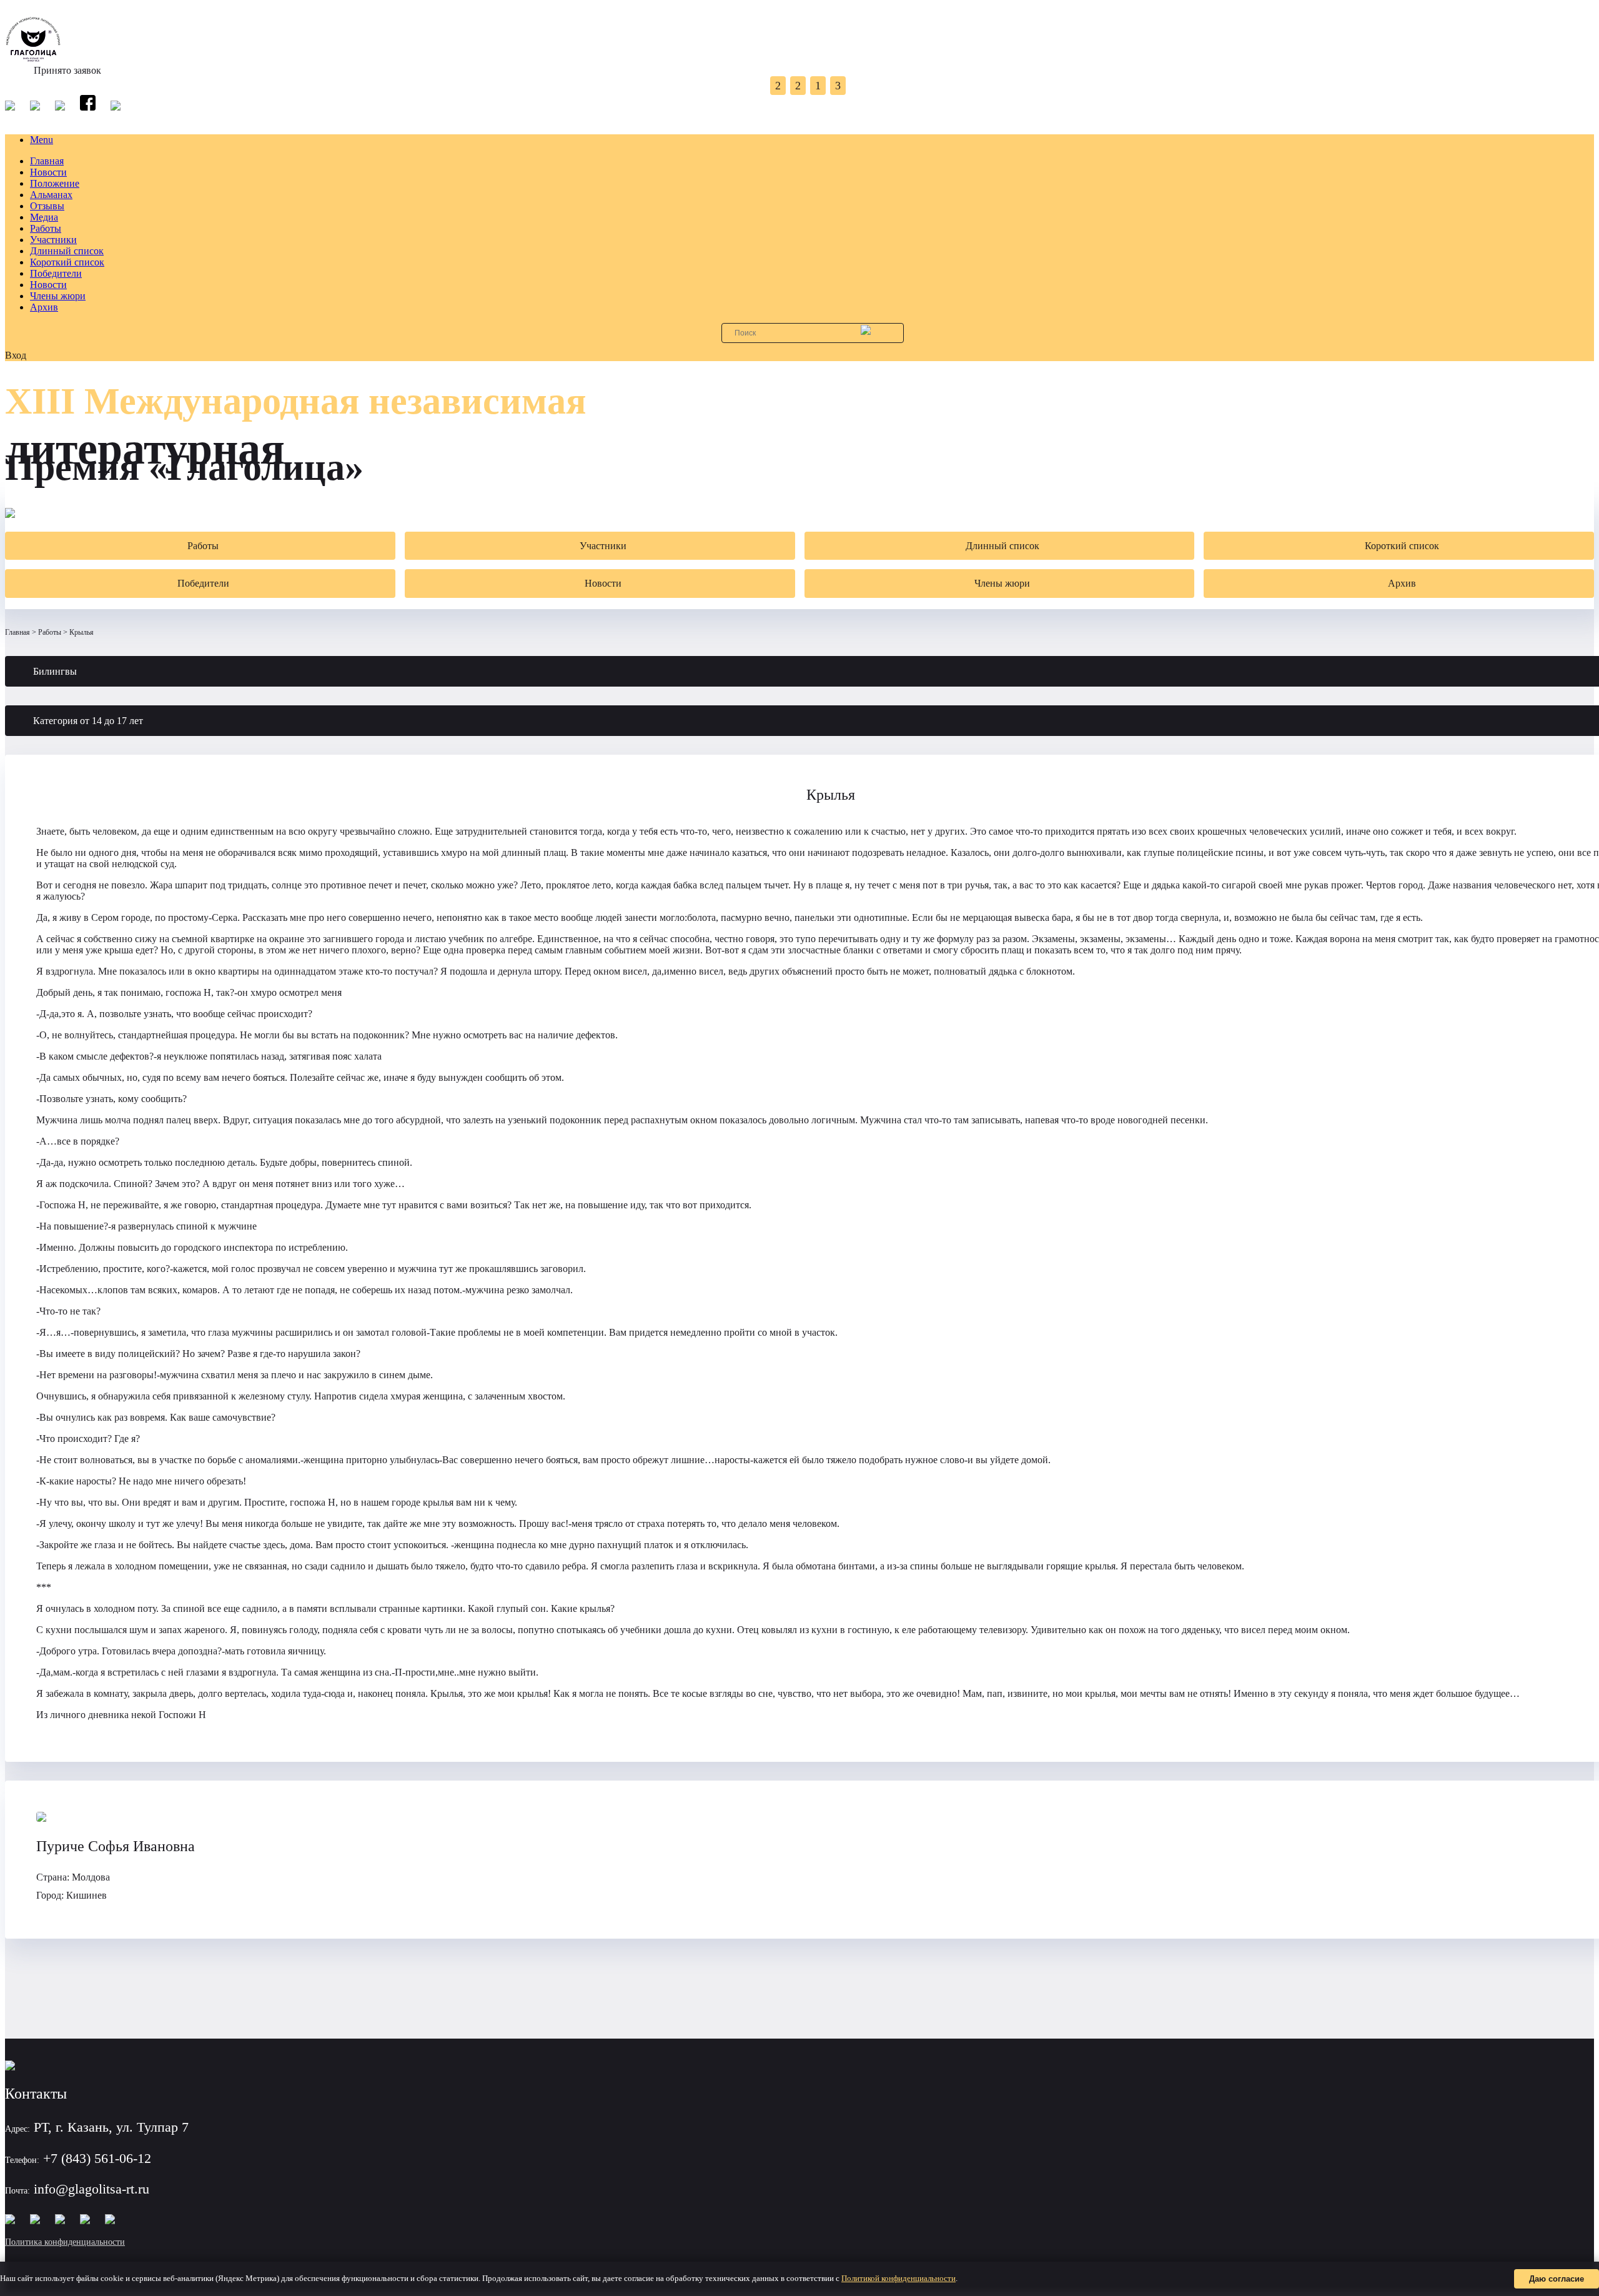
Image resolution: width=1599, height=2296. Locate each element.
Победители (56, 273)
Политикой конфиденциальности (899, 2278)
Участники (53, 240)
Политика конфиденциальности (65, 2242)
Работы (46, 228)
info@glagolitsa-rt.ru (92, 2189)
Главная (47, 161)
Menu (42, 140)
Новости (48, 172)
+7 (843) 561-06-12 (97, 2158)
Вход (16, 355)
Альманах (51, 195)
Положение (55, 183)
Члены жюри (58, 296)
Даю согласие (1557, 2279)
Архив (44, 307)
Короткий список (67, 262)
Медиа (44, 217)
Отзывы (47, 206)
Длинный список (67, 251)
